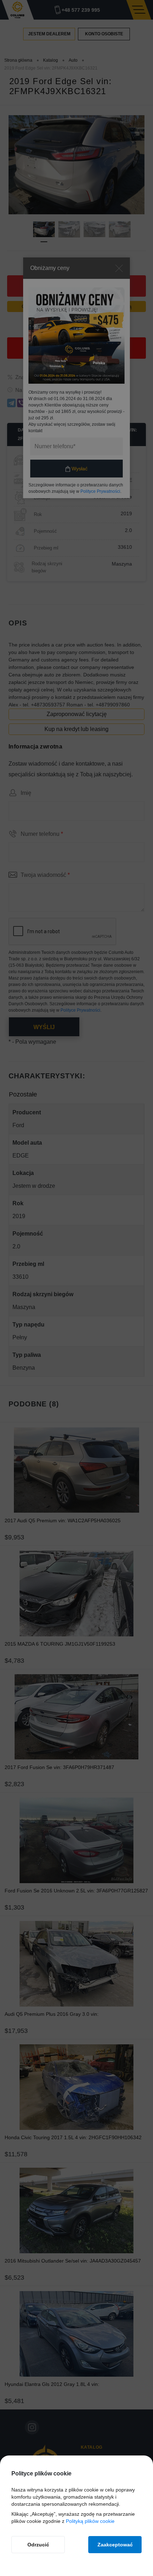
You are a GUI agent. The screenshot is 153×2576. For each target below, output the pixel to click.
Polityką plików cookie (90, 2521)
